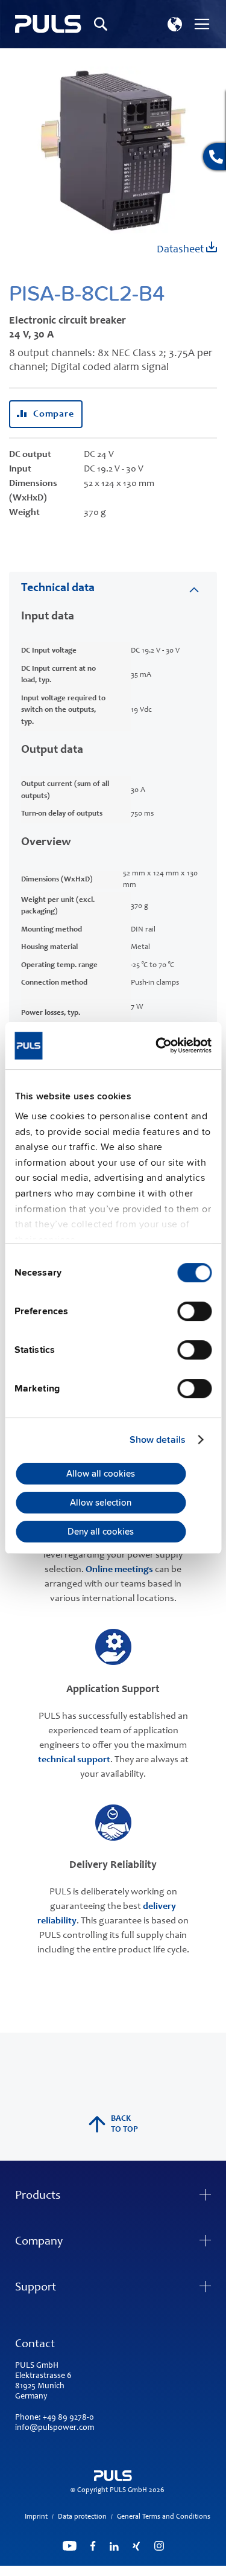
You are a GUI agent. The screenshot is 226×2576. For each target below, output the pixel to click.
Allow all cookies (101, 1474)
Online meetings (119, 1570)
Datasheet (181, 250)
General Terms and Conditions (164, 2517)
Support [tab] (36, 2288)
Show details (158, 1440)
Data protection (82, 2517)
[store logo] (48, 24)
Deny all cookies (101, 1532)
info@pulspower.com (55, 2428)
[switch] (194, 1312)
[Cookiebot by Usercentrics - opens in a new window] (161, 1045)
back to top (124, 2124)
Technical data (58, 589)
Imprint (36, 2517)
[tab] (113, 588)
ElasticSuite (160, 2571)
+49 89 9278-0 (68, 2418)
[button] (175, 24)
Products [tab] (38, 2196)
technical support (74, 1760)
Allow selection (101, 1503)
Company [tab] (39, 2242)
